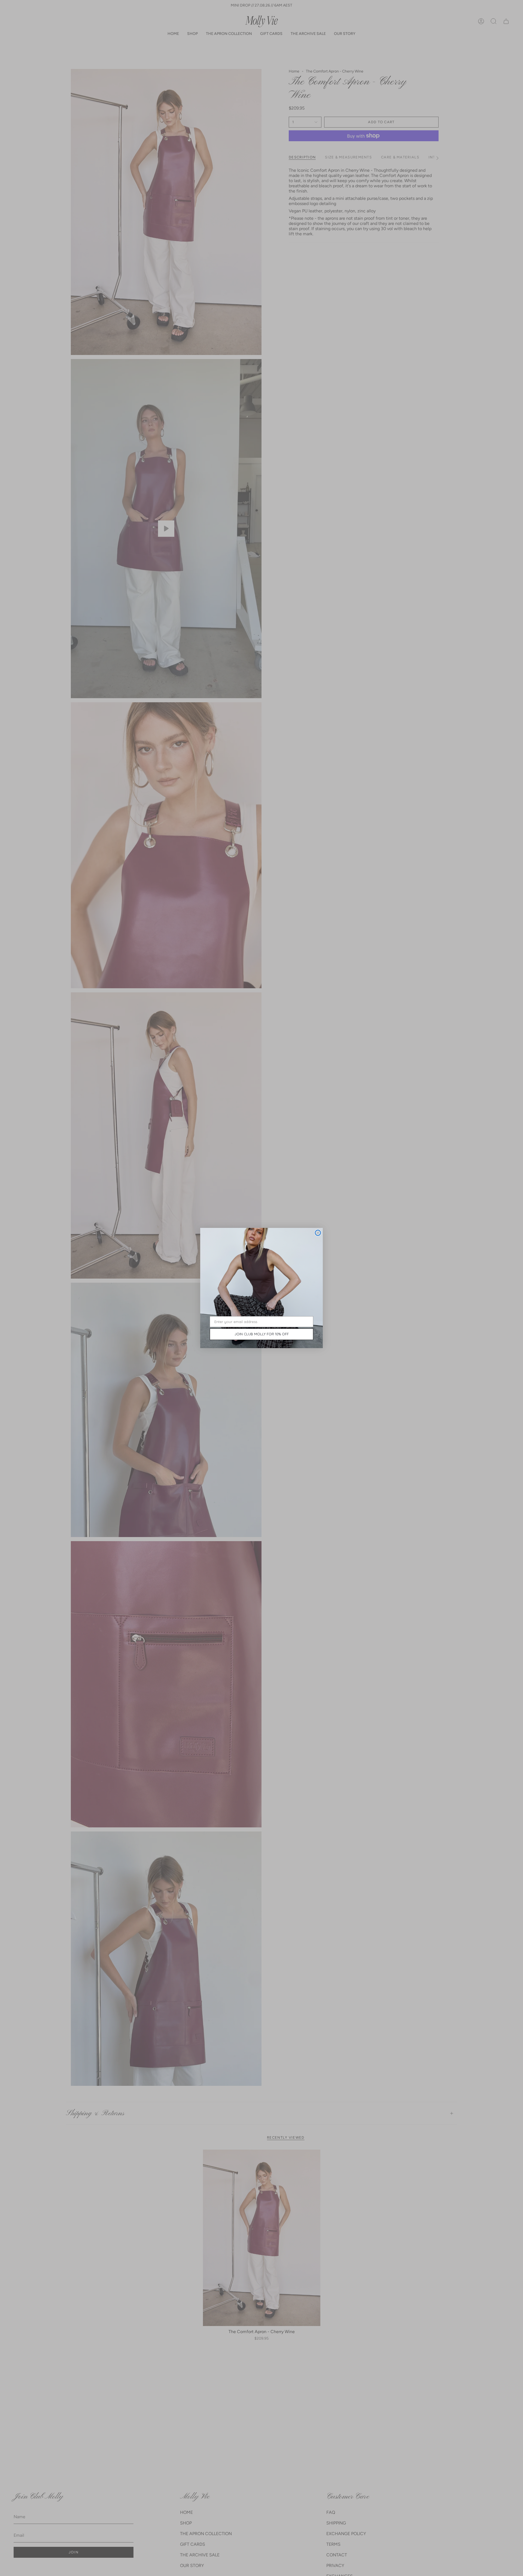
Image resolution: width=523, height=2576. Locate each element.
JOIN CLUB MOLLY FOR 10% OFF (262, 1334)
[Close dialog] (318, 1233)
